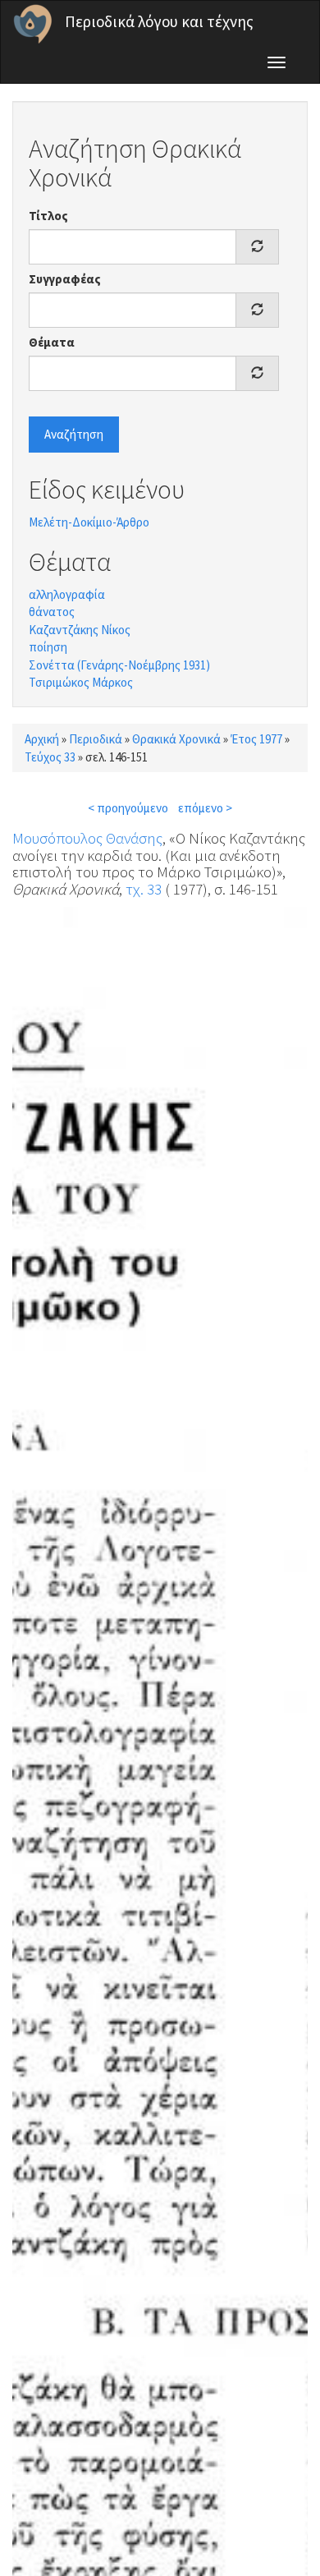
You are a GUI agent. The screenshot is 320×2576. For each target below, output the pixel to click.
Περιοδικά (96, 739)
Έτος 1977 (256, 739)
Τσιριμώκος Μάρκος (81, 682)
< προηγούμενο (128, 808)
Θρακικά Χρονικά (176, 739)
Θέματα (52, 342)
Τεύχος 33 (50, 757)
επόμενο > (205, 808)
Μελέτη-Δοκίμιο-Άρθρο (89, 522)
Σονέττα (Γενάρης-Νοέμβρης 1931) (119, 665)
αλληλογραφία (67, 594)
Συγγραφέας (65, 279)
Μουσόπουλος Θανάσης (87, 838)
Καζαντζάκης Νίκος (80, 630)
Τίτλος (48, 216)
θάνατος (52, 612)
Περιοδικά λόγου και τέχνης (159, 21)
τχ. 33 (144, 889)
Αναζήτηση (74, 434)
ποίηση (48, 647)
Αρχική (42, 739)
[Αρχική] (33, 24)
